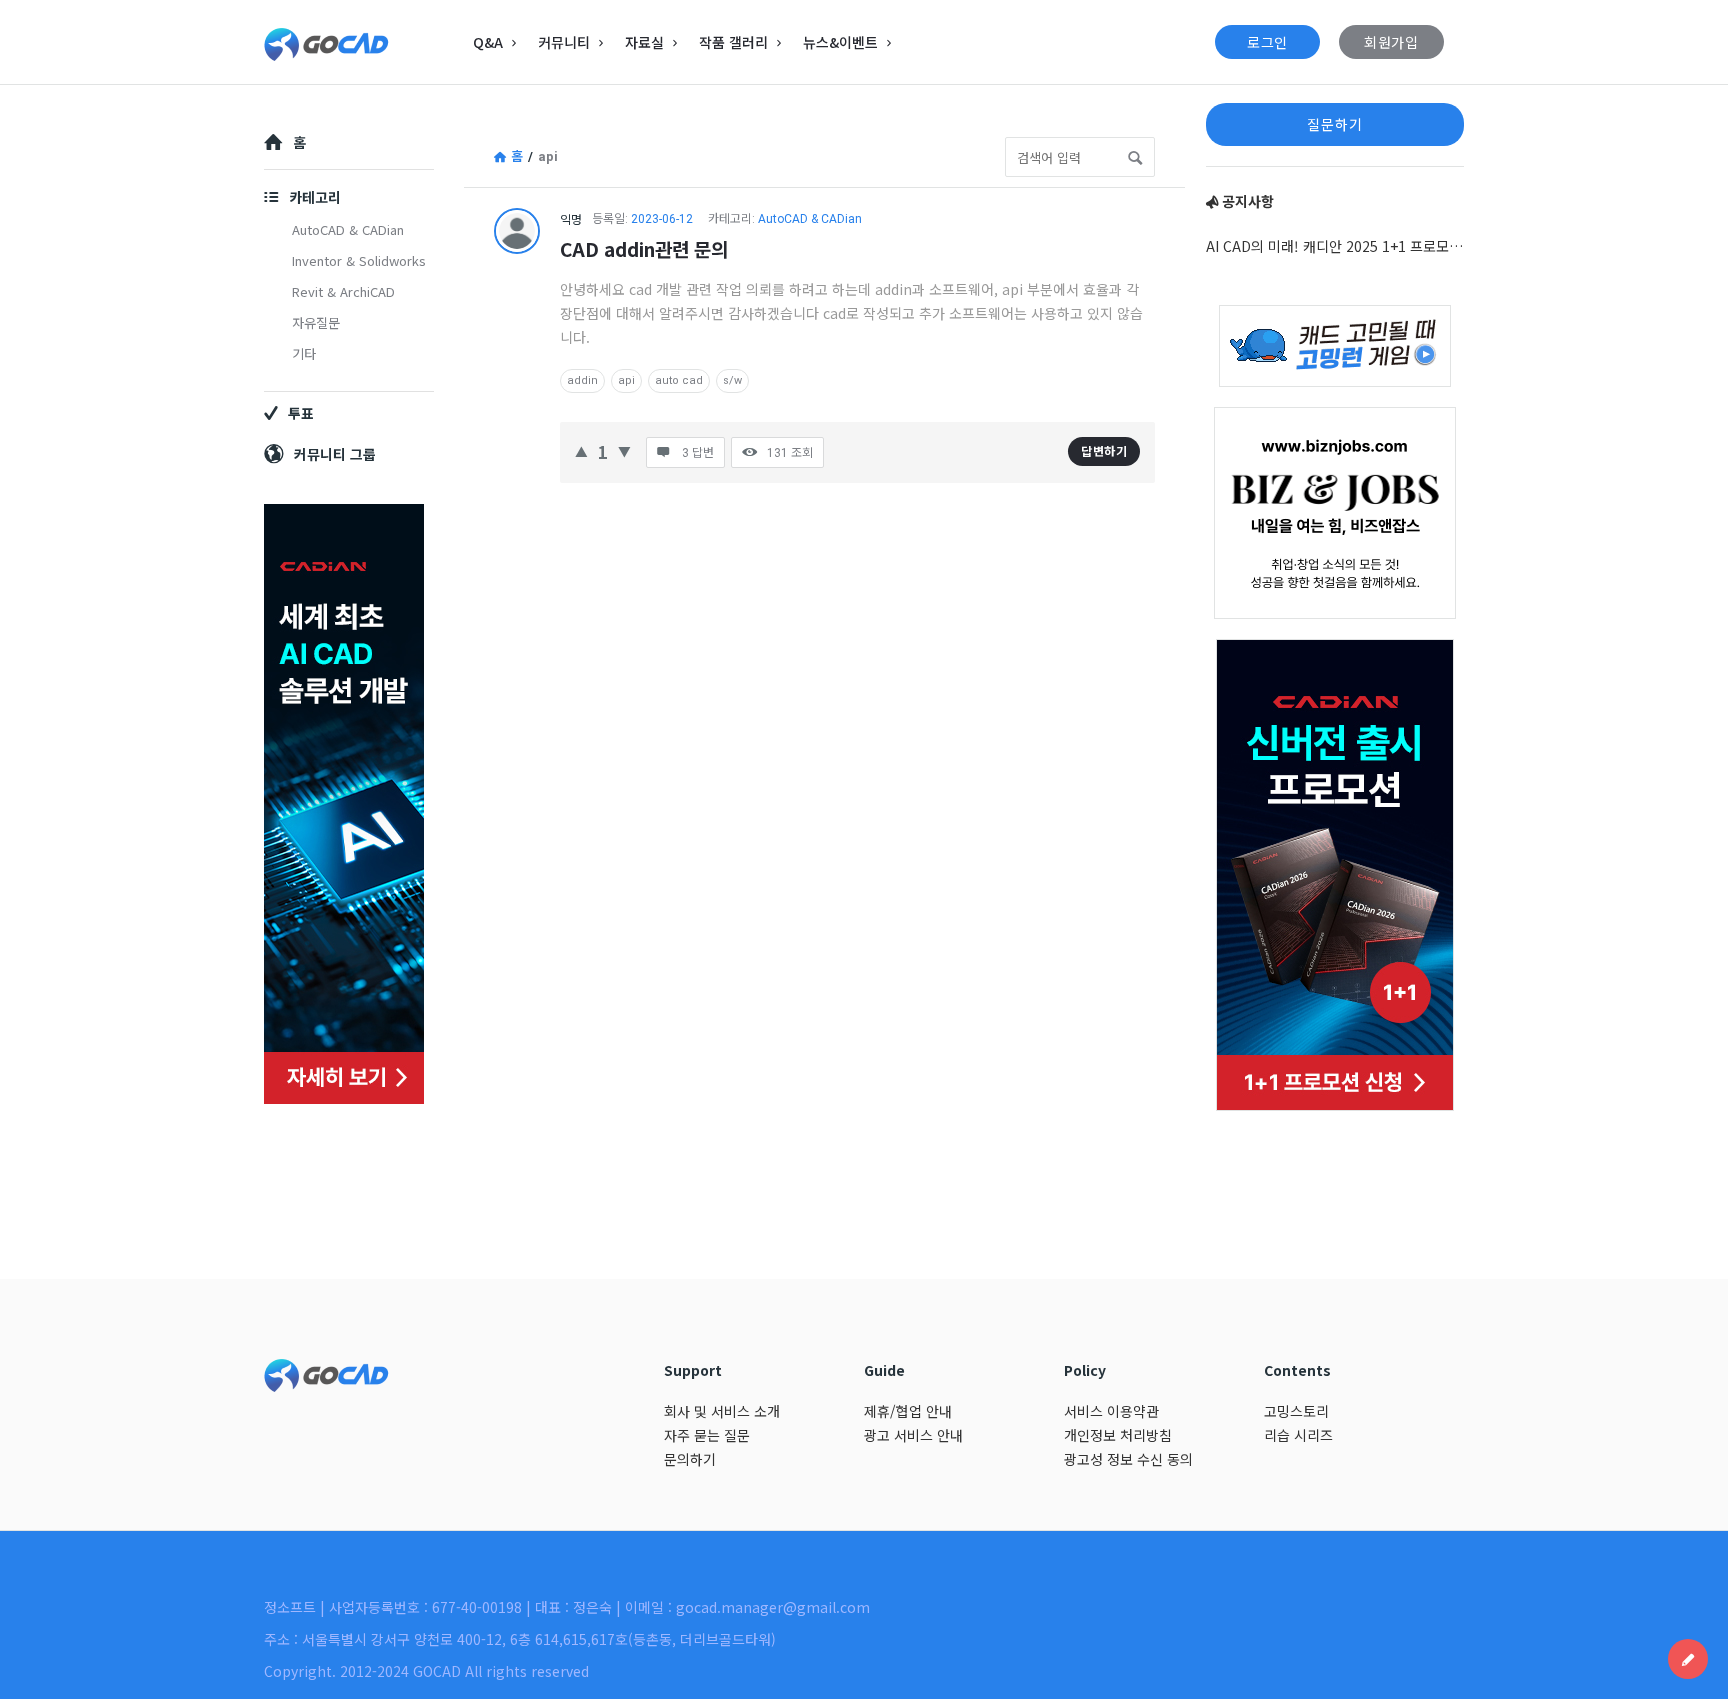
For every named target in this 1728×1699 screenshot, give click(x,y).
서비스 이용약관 (1111, 1411)
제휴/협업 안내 (908, 1411)
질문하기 (1334, 124)
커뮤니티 (564, 42)
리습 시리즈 (1298, 1435)
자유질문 (316, 322)
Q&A (488, 42)
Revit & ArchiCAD (343, 291)
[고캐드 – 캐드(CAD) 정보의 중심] (364, 42)
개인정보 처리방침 (1118, 1435)
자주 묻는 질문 (707, 1435)
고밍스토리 (1296, 1411)
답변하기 (1104, 450)
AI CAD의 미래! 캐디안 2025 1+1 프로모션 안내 (1335, 246)
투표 (301, 413)
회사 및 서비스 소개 (722, 1411)
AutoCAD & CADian (810, 219)
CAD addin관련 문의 (644, 248)
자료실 (644, 42)
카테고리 (315, 197)
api (626, 380)
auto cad (679, 380)
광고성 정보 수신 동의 (1128, 1459)
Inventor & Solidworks (359, 260)
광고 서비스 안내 (913, 1435)
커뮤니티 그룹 (335, 454)
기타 (304, 353)
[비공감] (624, 449)
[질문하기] (1688, 1659)
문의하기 (690, 1459)
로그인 (1267, 42)
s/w (732, 380)
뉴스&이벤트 (840, 42)
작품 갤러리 (733, 42)
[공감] (581, 449)
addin (582, 380)
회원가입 (1391, 42)
